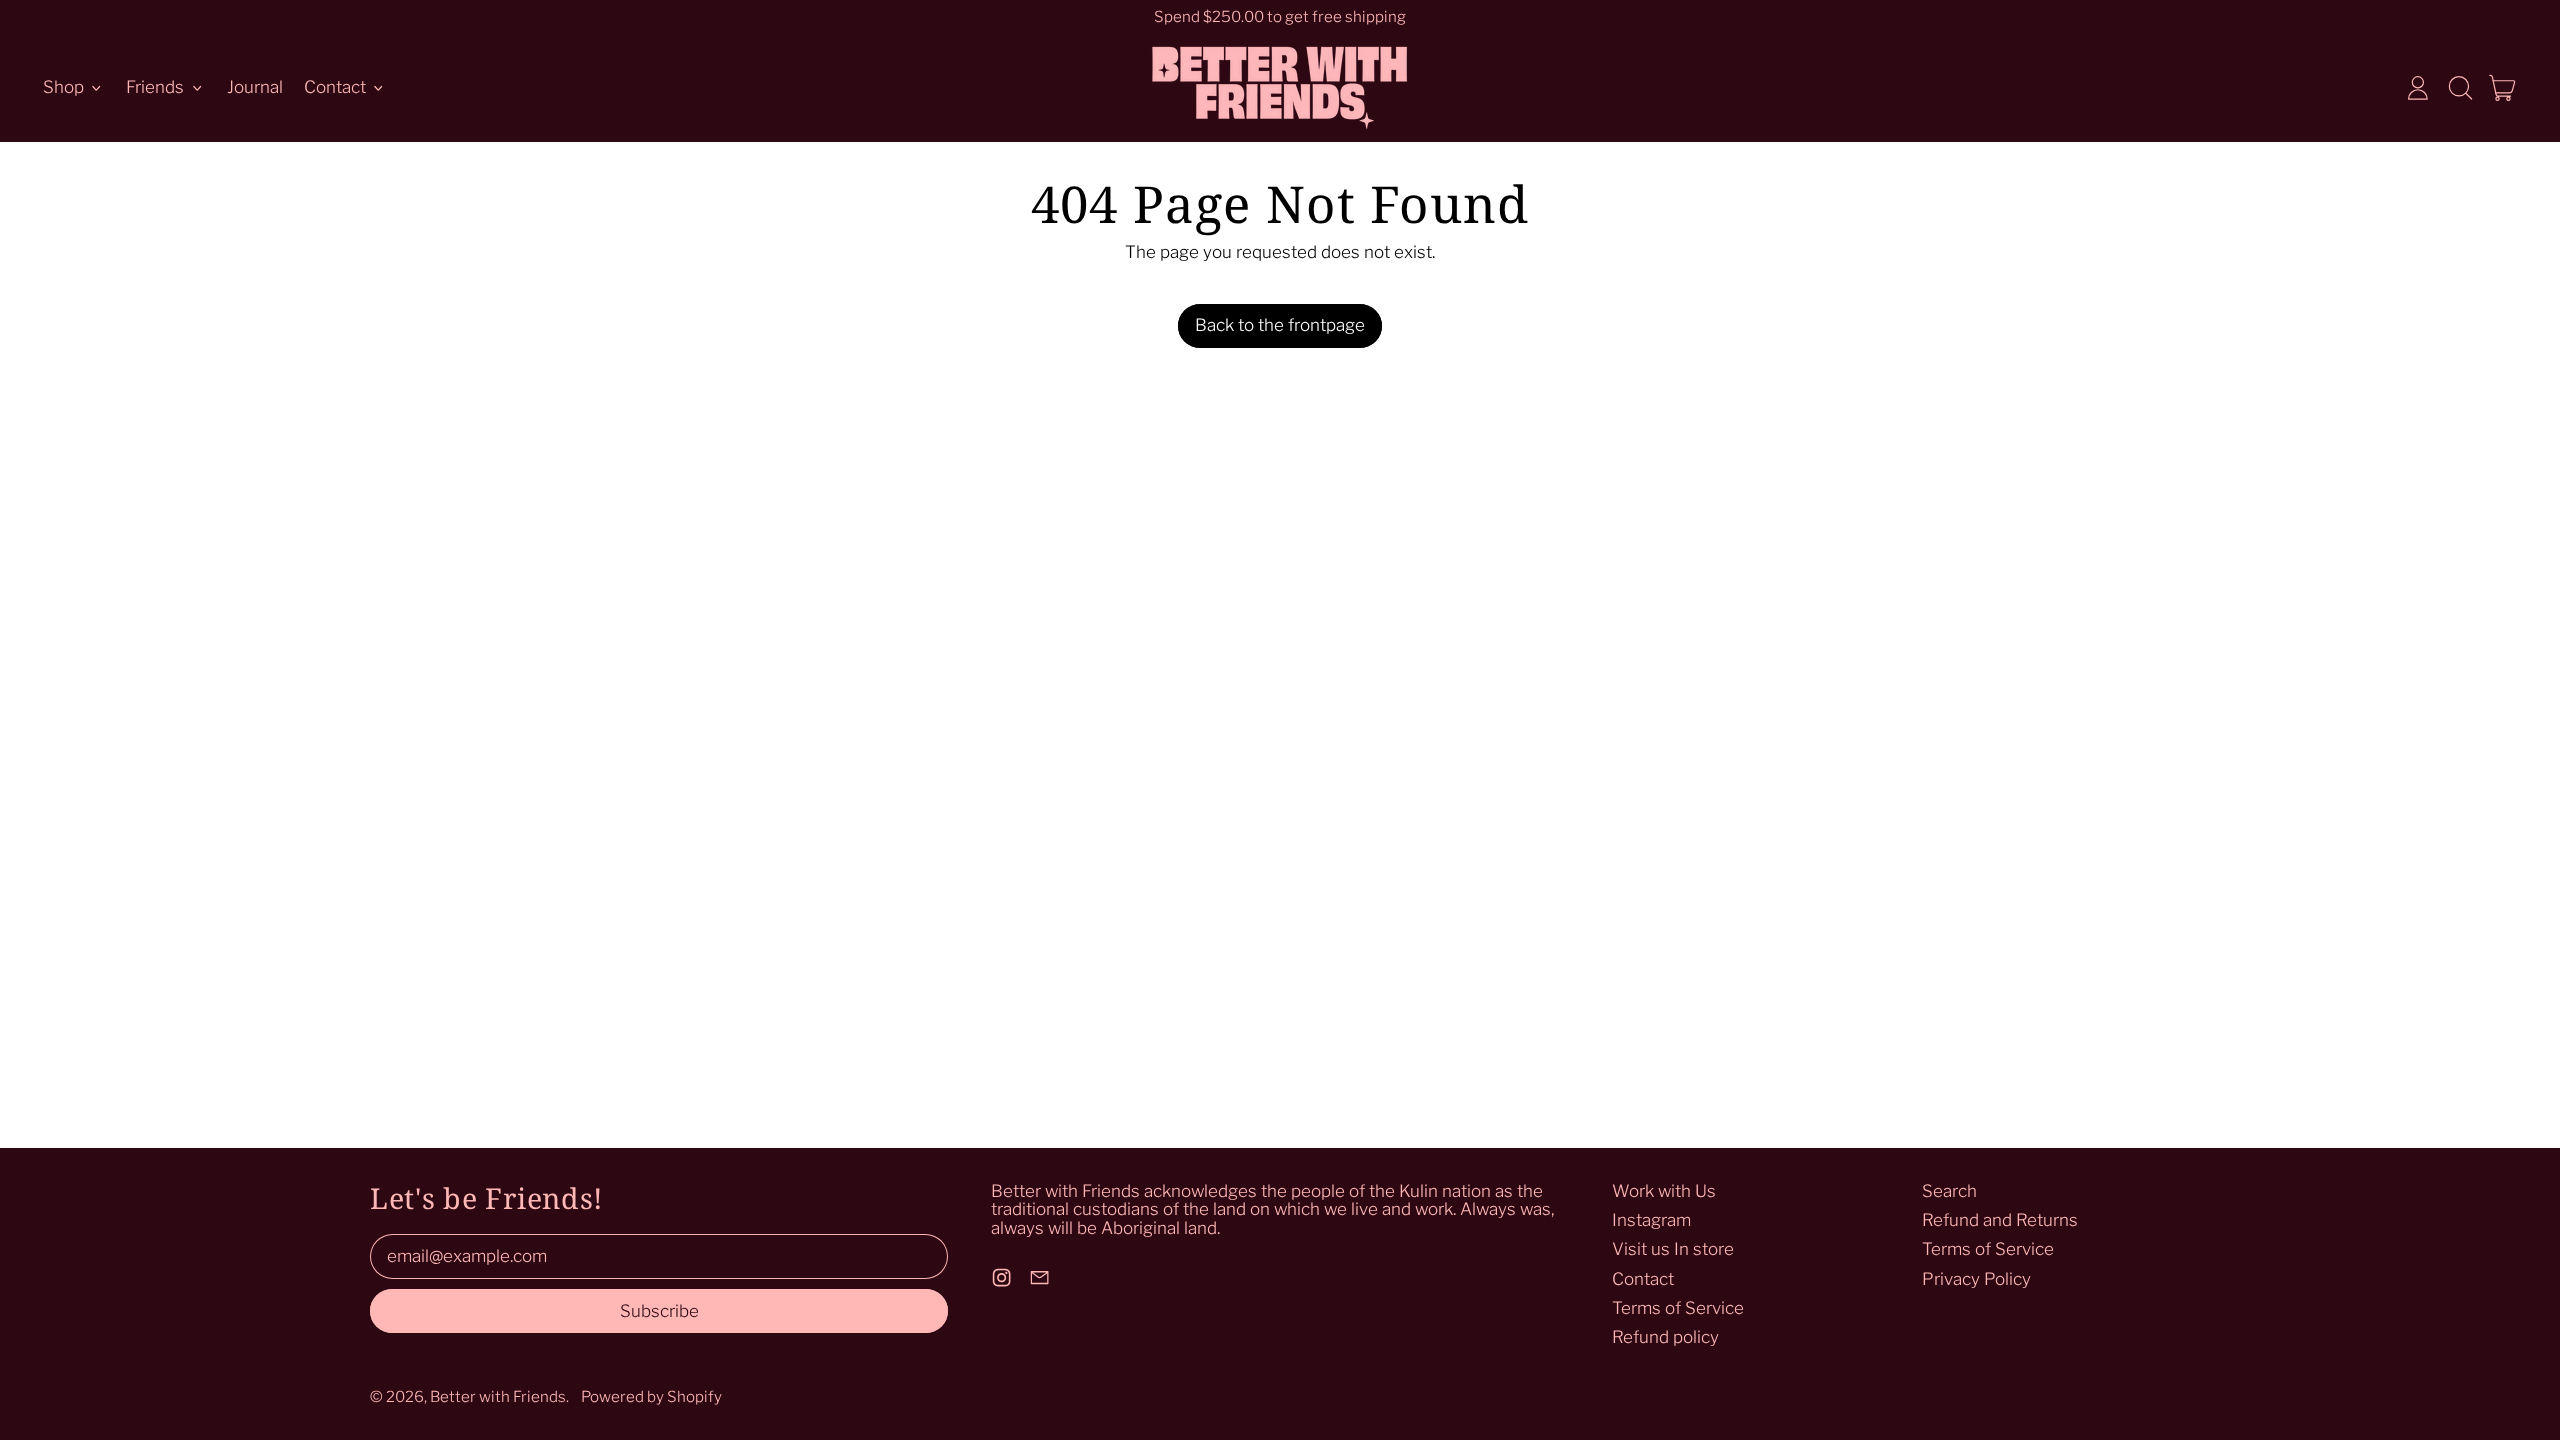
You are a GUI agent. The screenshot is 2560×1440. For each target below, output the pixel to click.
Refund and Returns (2000, 1220)
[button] (2460, 88)
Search (1949, 1191)
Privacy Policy (1976, 1279)
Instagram (1651, 1220)
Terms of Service (1678, 1308)
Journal (255, 87)
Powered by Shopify (651, 1396)
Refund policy (1665, 1337)
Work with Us (1664, 1191)
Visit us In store (1673, 1249)
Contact (1643, 1279)
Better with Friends (498, 1396)
